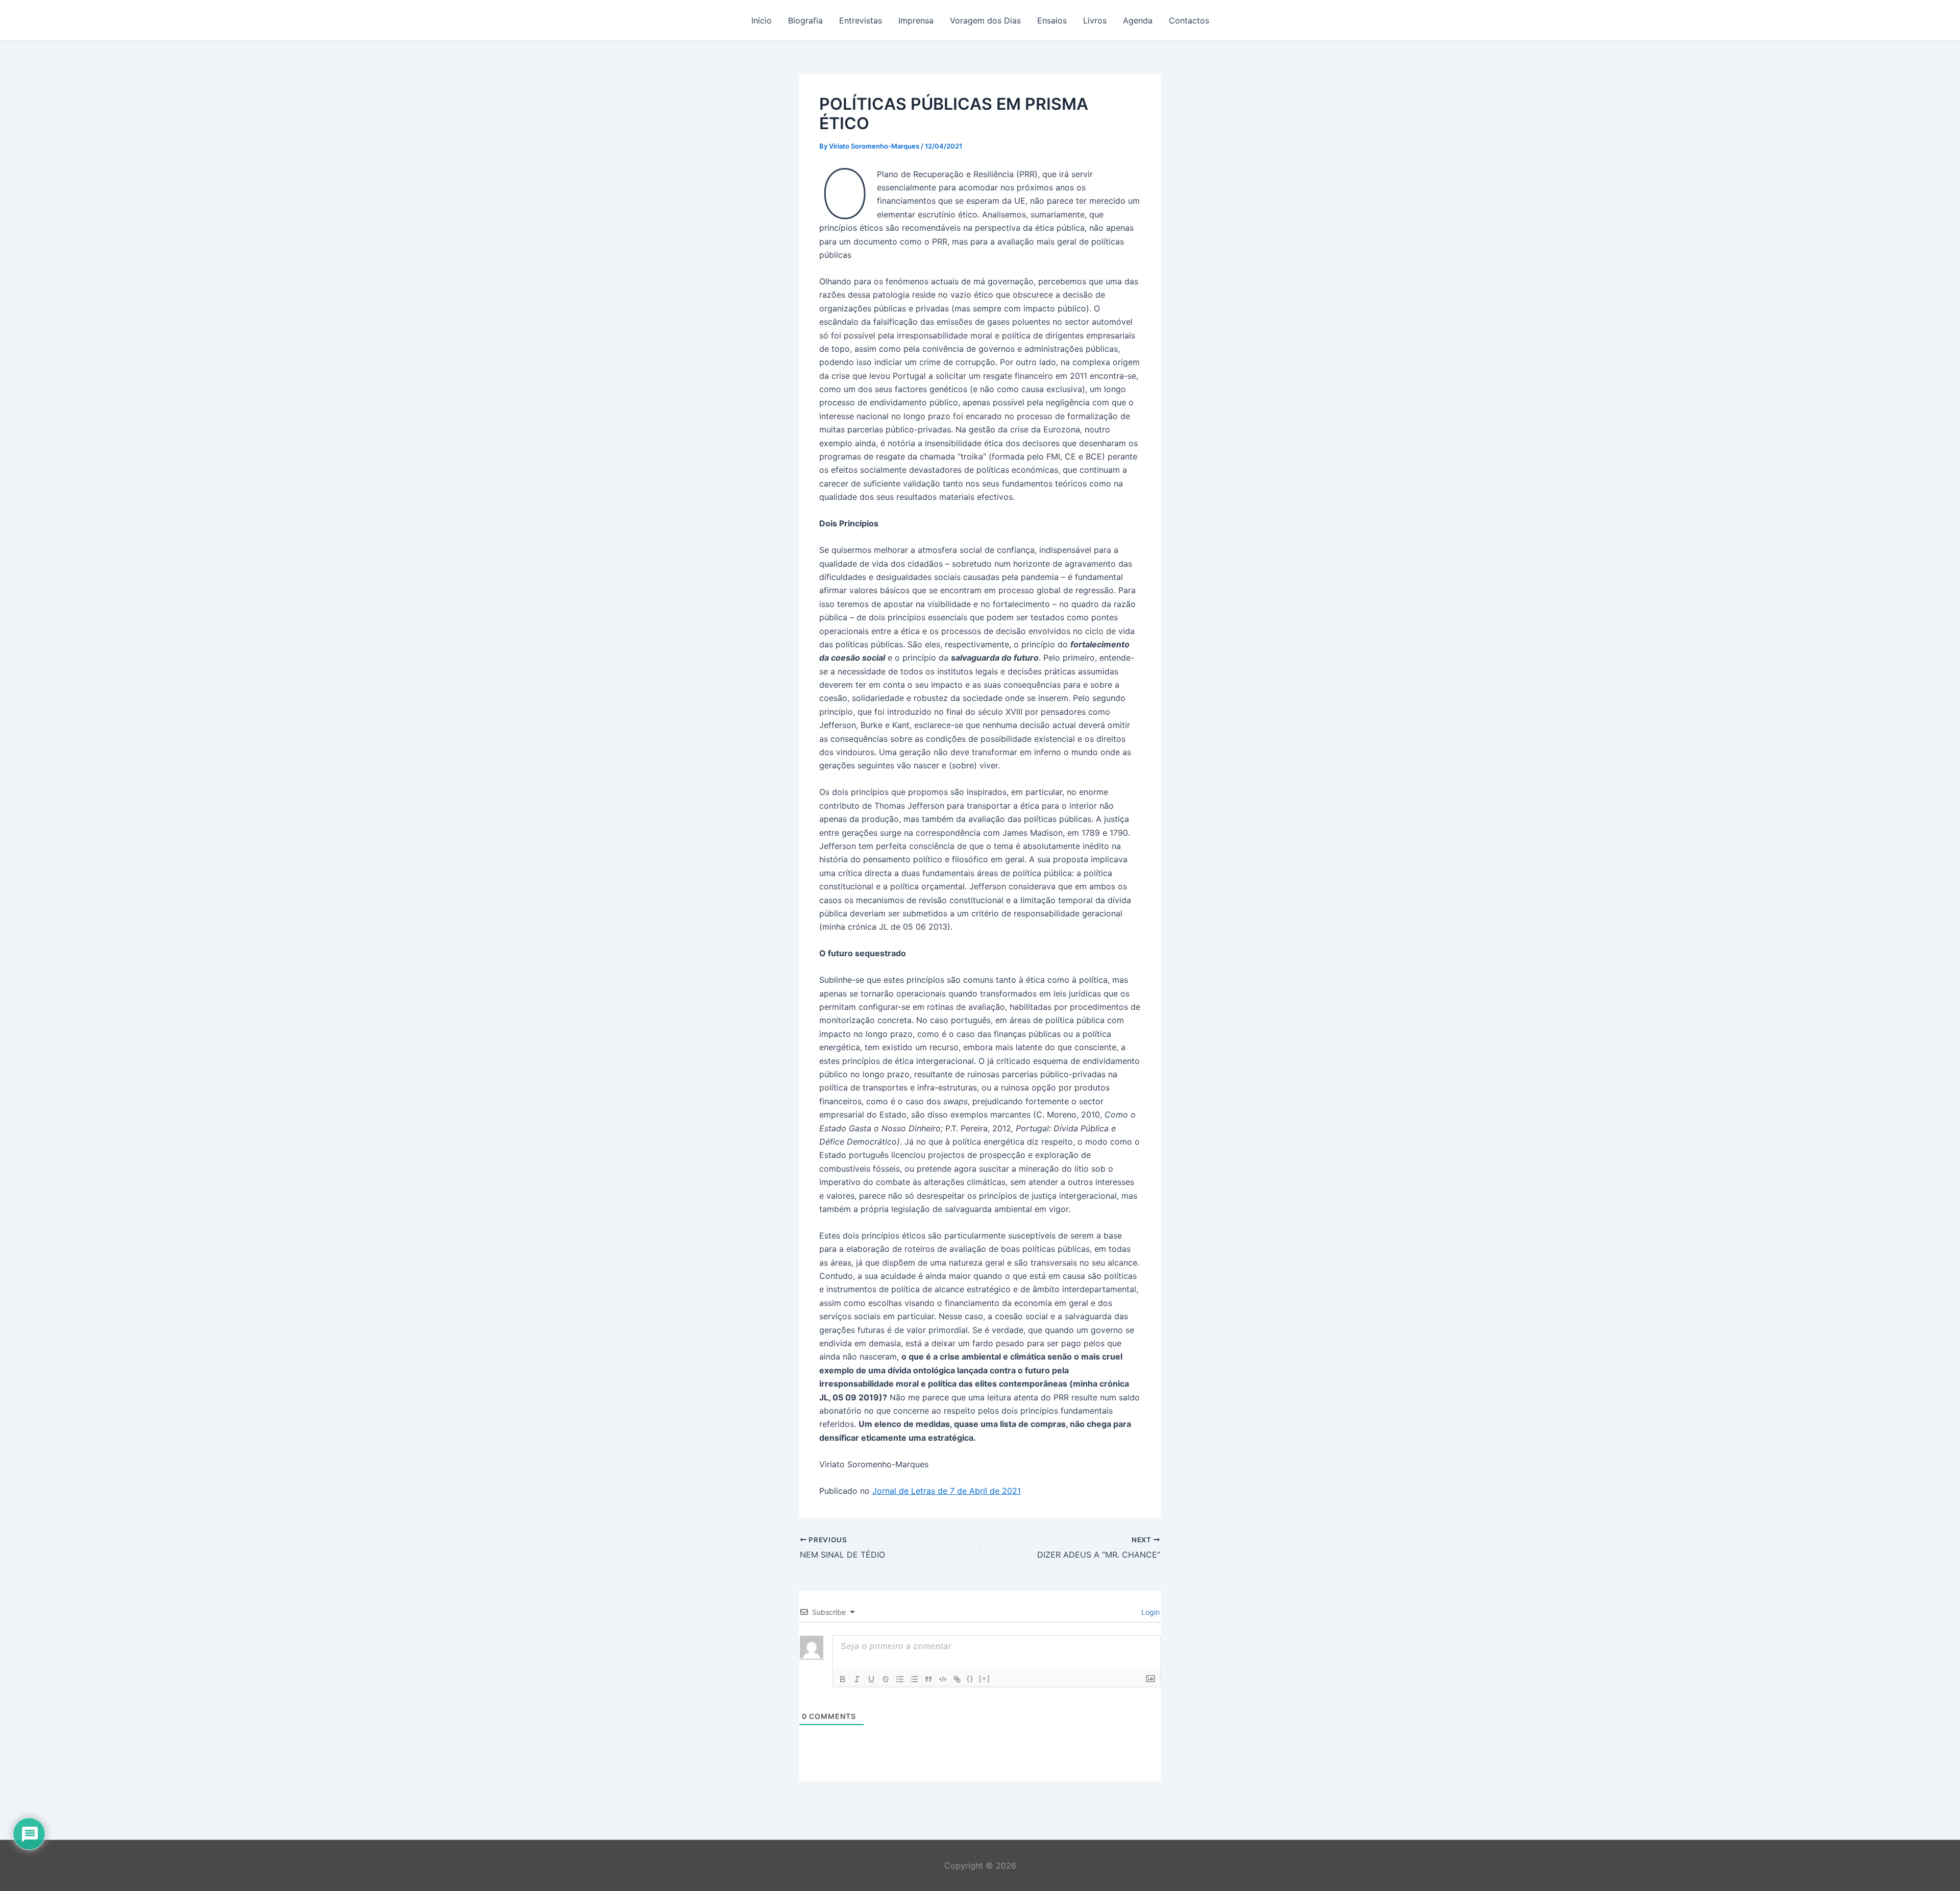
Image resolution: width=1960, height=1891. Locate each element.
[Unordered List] (914, 1679)
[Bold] (843, 1679)
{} (970, 1678)
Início (762, 20)
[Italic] (857, 1679)
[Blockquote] (928, 1679)
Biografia (805, 20)
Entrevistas (861, 20)
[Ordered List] (900, 1679)
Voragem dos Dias (985, 20)
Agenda (1138, 20)
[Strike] (886, 1679)
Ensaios (1052, 20)
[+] (985, 1678)
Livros (1095, 20)
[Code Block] (943, 1679)
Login (1149, 1612)
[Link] (957, 1679)
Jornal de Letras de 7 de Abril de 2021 (947, 1491)
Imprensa (916, 20)
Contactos (1189, 20)
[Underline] (871, 1679)
